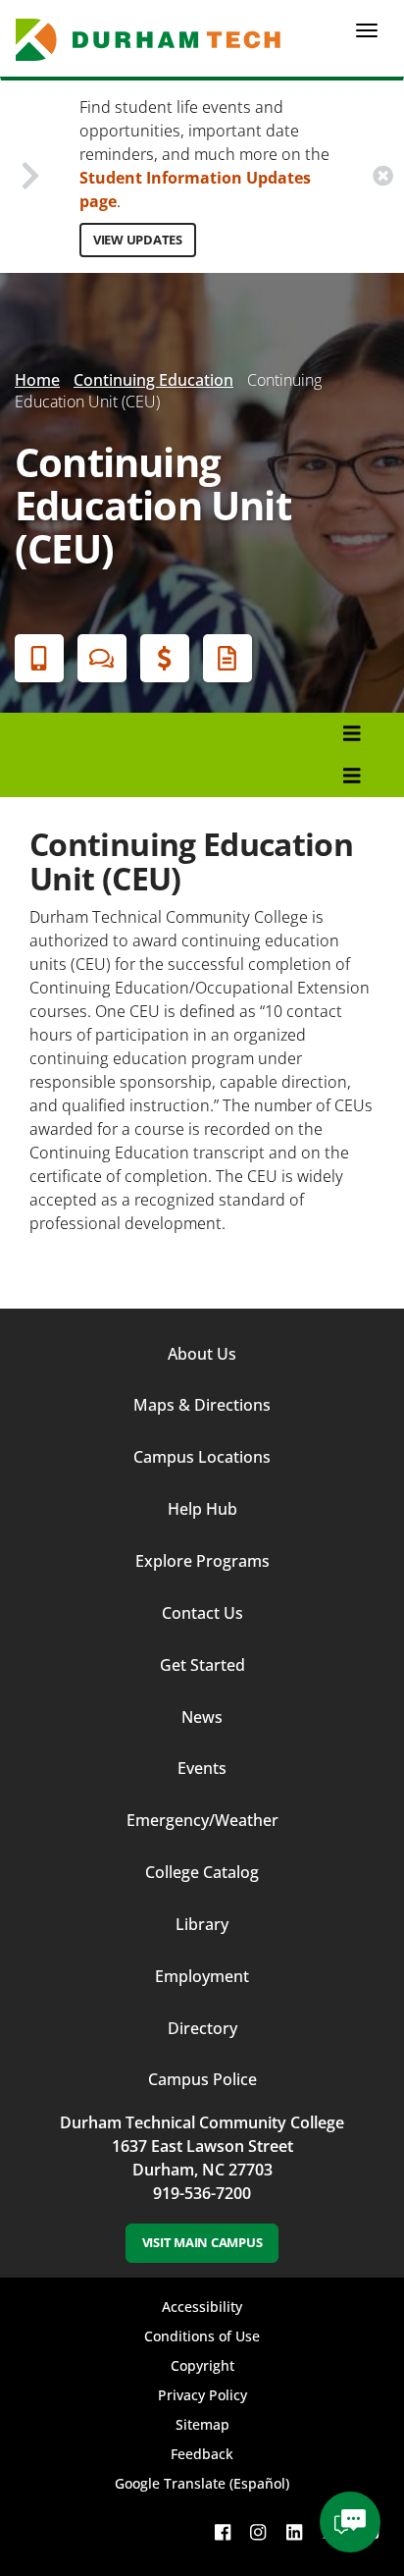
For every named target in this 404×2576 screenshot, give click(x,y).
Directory (202, 2028)
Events (202, 1768)
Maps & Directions (202, 1405)
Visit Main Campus (202, 2242)
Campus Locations (202, 1457)
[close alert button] (383, 176)
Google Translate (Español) (202, 2483)
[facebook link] (223, 2531)
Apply (39, 658)
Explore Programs (202, 1561)
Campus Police (202, 2079)
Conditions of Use (202, 2336)
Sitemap (202, 2424)
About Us (202, 1354)
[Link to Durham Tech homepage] (154, 40)
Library (202, 1924)
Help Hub (202, 1509)
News (202, 1717)
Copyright (202, 2365)
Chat (102, 658)
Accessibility (202, 2307)
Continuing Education (153, 380)
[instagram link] (258, 2531)
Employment (202, 1976)
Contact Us (202, 1613)
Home (37, 380)
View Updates (138, 240)
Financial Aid (165, 658)
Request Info (227, 658)
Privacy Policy (202, 2395)
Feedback (202, 2454)
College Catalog (202, 1872)
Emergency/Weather (202, 1820)
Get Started (202, 1665)
